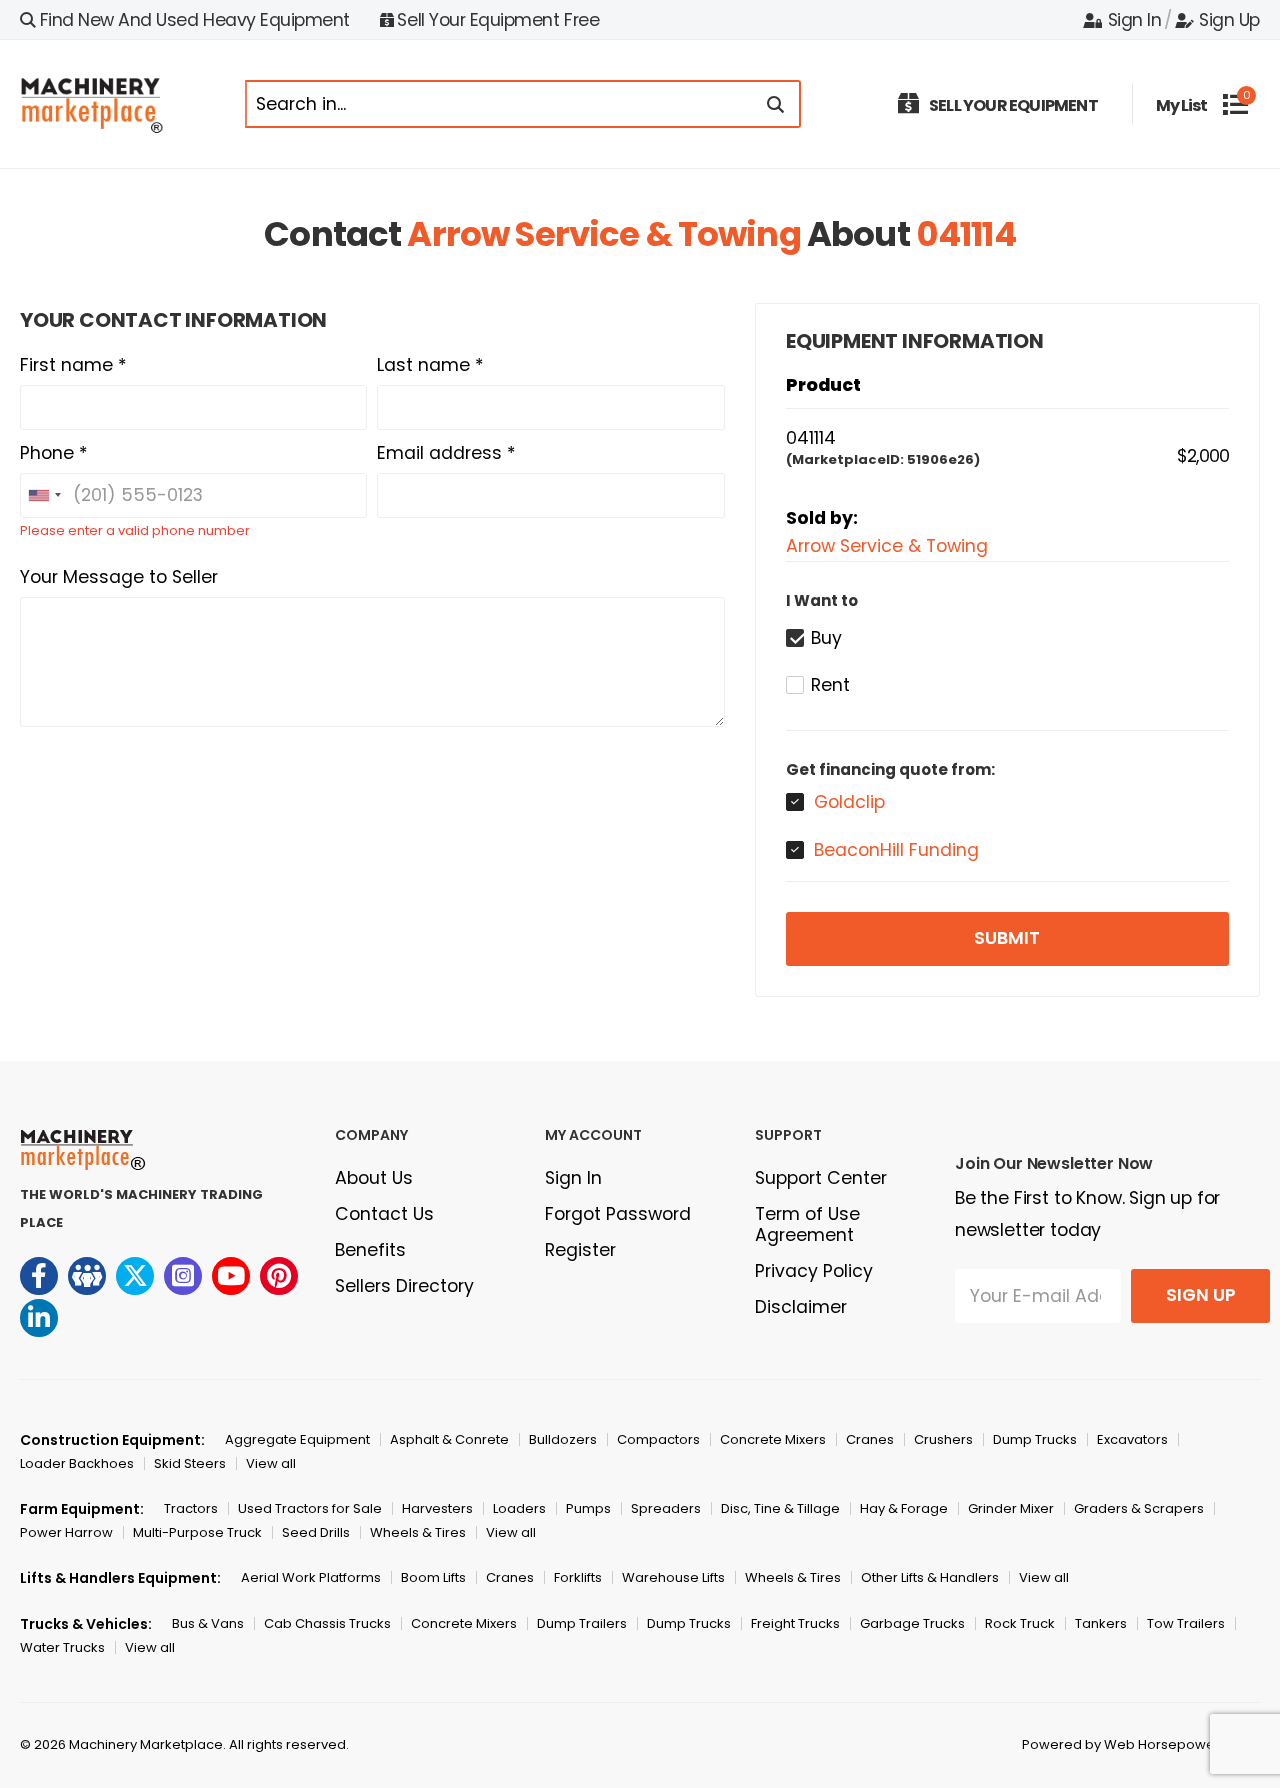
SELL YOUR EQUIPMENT (1013, 105)
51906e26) (943, 459)
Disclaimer (801, 1307)
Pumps (588, 1508)
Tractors (191, 1508)
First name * (73, 365)
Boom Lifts (433, 1577)
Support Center (821, 1178)
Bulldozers (563, 1439)
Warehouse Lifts (673, 1577)
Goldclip (849, 802)
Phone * (54, 453)
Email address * (446, 453)
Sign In (1134, 20)
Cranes (870, 1439)
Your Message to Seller (119, 577)
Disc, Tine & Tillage (780, 1508)
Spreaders (666, 1508)
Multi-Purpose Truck (197, 1532)
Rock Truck (1020, 1623)
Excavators (1132, 1439)
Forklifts (578, 1577)
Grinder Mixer (1011, 1508)
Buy (826, 638)
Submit (1007, 938)
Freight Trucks (795, 1623)
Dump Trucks (1035, 1439)
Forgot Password (618, 1214)
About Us (374, 1178)
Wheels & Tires (418, 1532)
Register (580, 1250)
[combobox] (44, 495)
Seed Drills (316, 1532)
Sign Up (1229, 20)
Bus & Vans (208, 1623)
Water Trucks (62, 1647)
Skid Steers (190, 1463)
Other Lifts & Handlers (930, 1577)
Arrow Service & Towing (603, 234)
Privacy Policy (814, 1271)
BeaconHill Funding (896, 850)
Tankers (1101, 1623)
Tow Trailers (1186, 1623)
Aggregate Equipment (297, 1439)
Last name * (430, 365)
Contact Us (384, 1214)
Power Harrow (66, 1532)
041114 (966, 234)
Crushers (943, 1439)
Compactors (658, 1439)
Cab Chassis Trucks (327, 1623)
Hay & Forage (904, 1508)
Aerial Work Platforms (311, 1577)
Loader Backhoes (77, 1463)
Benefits (370, 1250)
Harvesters (437, 1508)
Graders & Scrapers (1139, 1508)
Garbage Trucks (912, 1623)
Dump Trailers (582, 1623)
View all (271, 1463)
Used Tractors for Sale (310, 1508)
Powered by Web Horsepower (1121, 1744)
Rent (830, 685)
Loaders (519, 1508)
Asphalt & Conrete (449, 1439)
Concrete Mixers (773, 1439)
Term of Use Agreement (807, 1224)
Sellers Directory (404, 1286)
